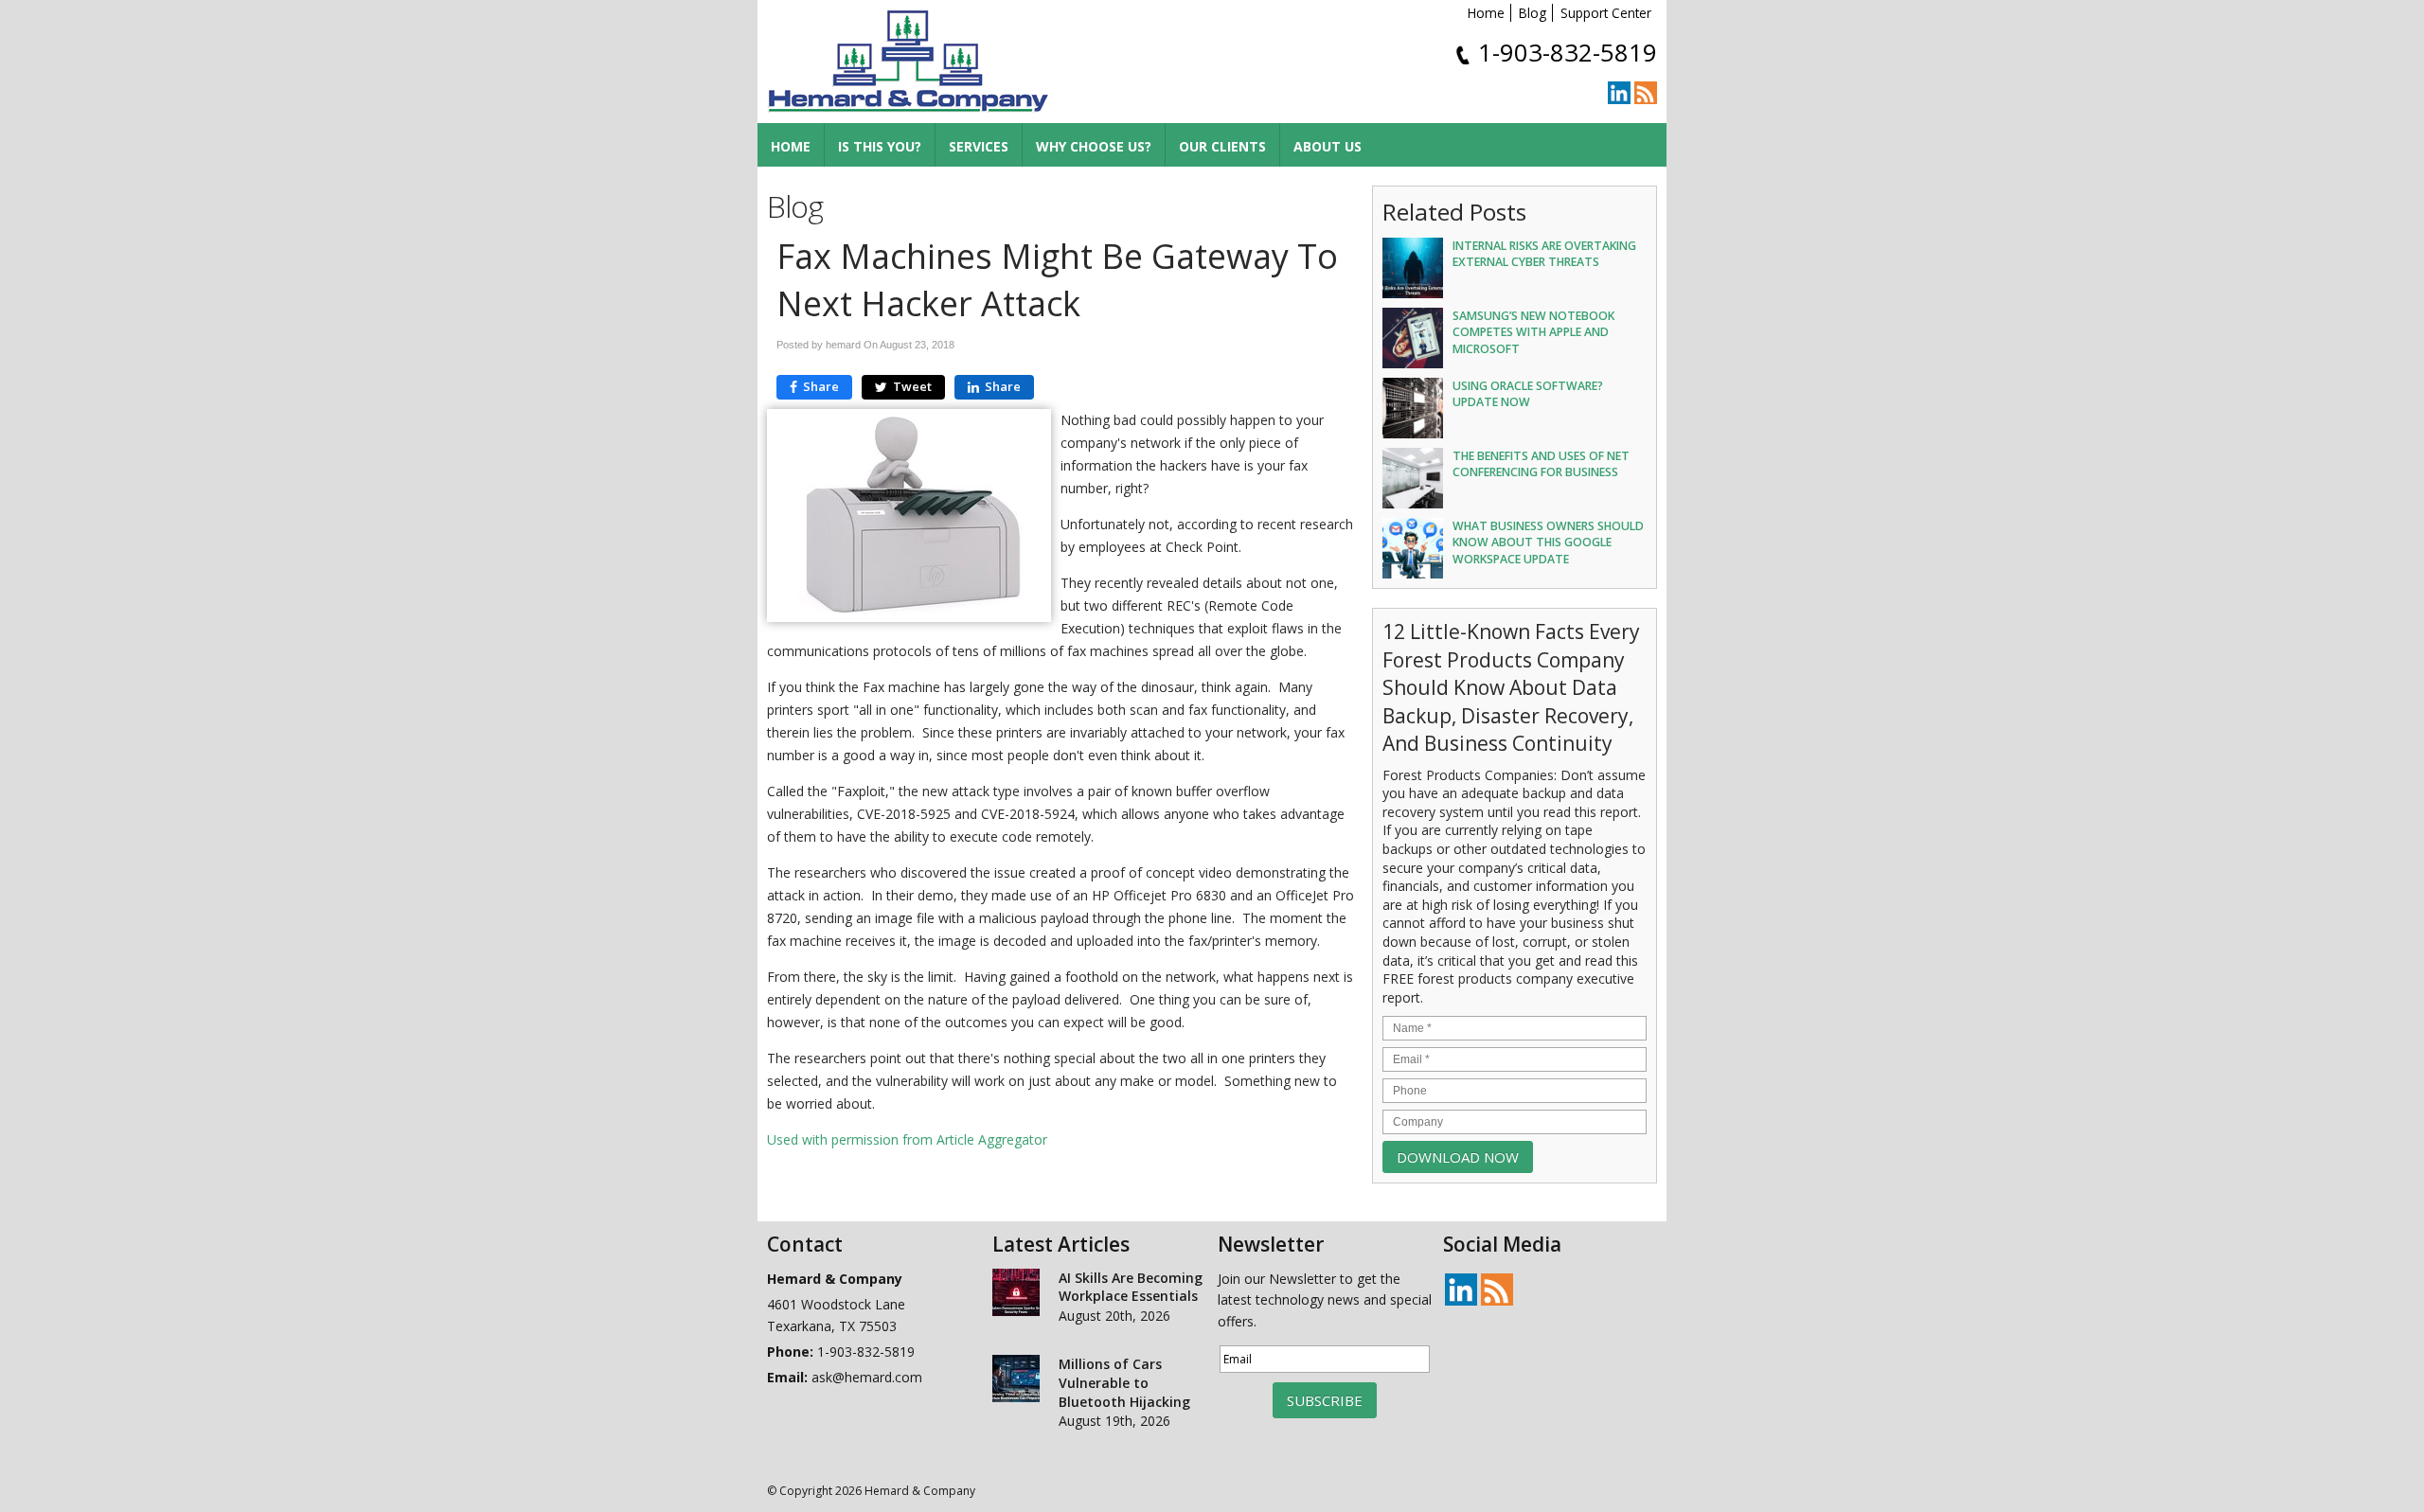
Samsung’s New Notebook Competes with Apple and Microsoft (1533, 332)
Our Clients (1222, 146)
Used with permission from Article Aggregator (907, 1139)
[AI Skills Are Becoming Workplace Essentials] (1016, 1295)
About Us (1328, 146)
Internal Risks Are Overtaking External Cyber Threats (1544, 254)
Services (979, 146)
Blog (1533, 13)
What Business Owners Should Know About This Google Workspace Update (1548, 542)
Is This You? (880, 146)
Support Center (1606, 13)
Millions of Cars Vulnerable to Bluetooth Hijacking (1124, 1382)
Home (1486, 13)
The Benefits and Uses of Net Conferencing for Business (1541, 464)
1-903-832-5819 (1568, 53)
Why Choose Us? (1094, 146)
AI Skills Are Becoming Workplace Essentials (1131, 1287)
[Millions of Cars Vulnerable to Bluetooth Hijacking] (1016, 1381)
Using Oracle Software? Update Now (1528, 394)
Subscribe (1325, 1400)
